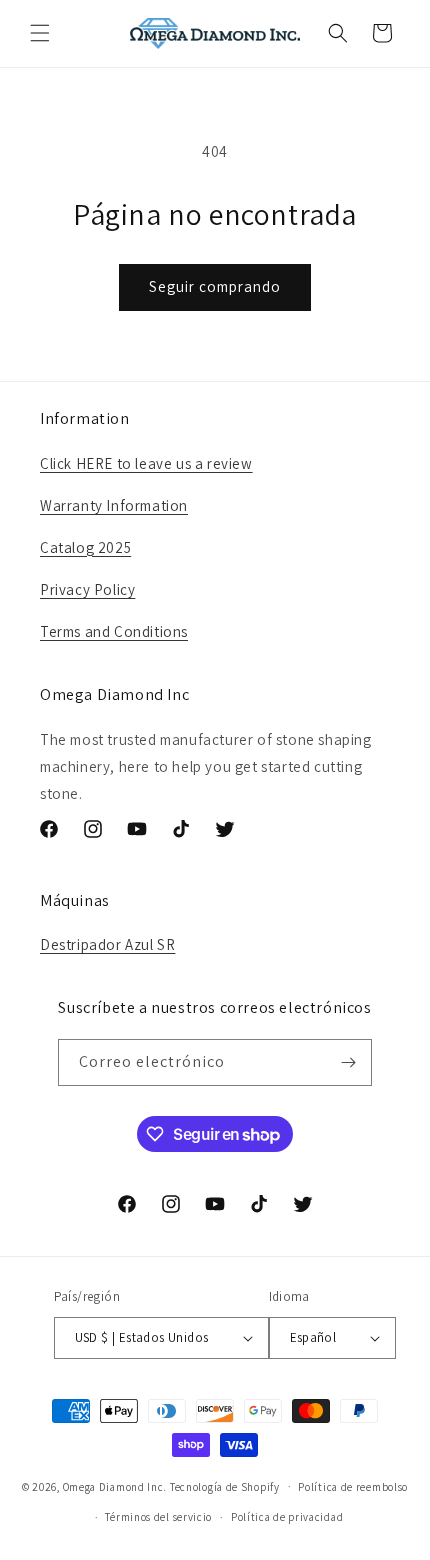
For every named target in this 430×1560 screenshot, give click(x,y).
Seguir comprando (215, 286)
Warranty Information (114, 505)
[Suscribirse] (349, 1062)
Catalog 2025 (85, 547)
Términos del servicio (158, 1517)
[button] (40, 33)
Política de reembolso (353, 1487)
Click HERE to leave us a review (146, 463)
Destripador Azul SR (107, 944)
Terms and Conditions (114, 631)
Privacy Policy (87, 589)
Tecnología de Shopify (225, 1486)
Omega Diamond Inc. (115, 1486)
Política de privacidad (287, 1517)
